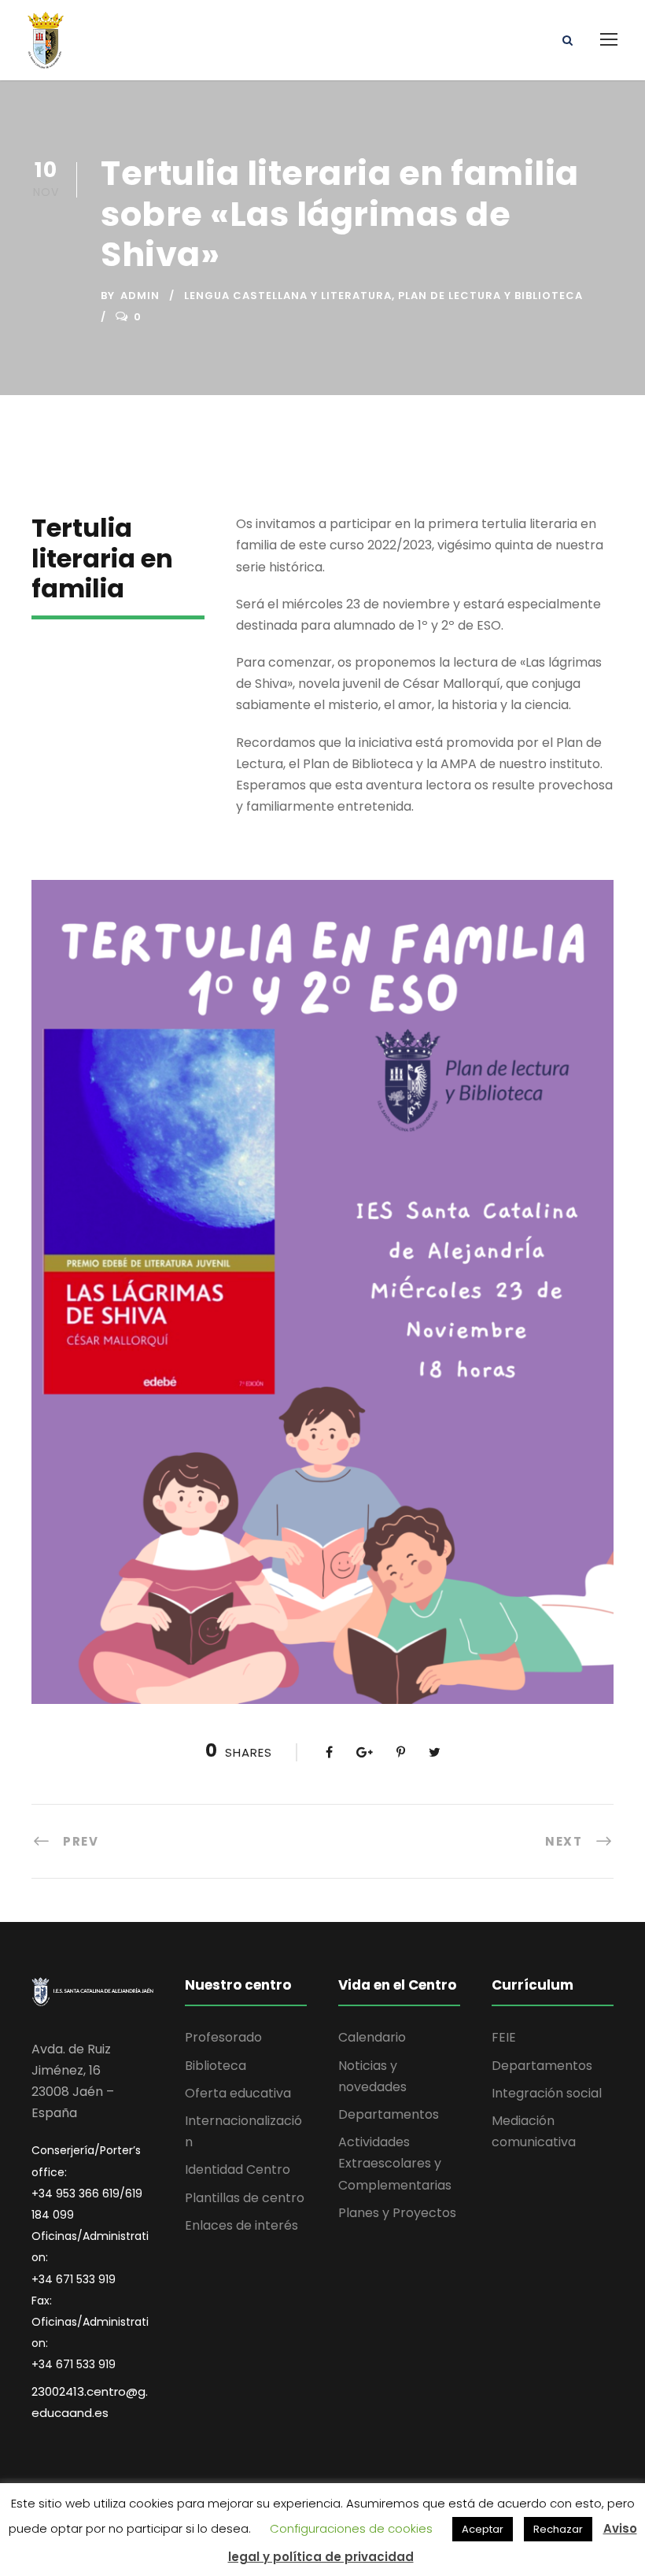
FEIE (504, 2037)
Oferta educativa (238, 2093)
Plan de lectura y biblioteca (490, 296)
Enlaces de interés (241, 2225)
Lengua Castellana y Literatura (288, 296)
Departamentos (389, 2114)
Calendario (372, 2037)
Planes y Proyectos (397, 2213)
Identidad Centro (238, 2169)
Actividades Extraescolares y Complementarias (395, 2163)
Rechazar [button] (558, 2529)
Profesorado (223, 2037)
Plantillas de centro (245, 2198)
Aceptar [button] (483, 2529)
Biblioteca (216, 2066)
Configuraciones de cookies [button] (351, 2528)
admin (140, 296)
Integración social (547, 2093)
